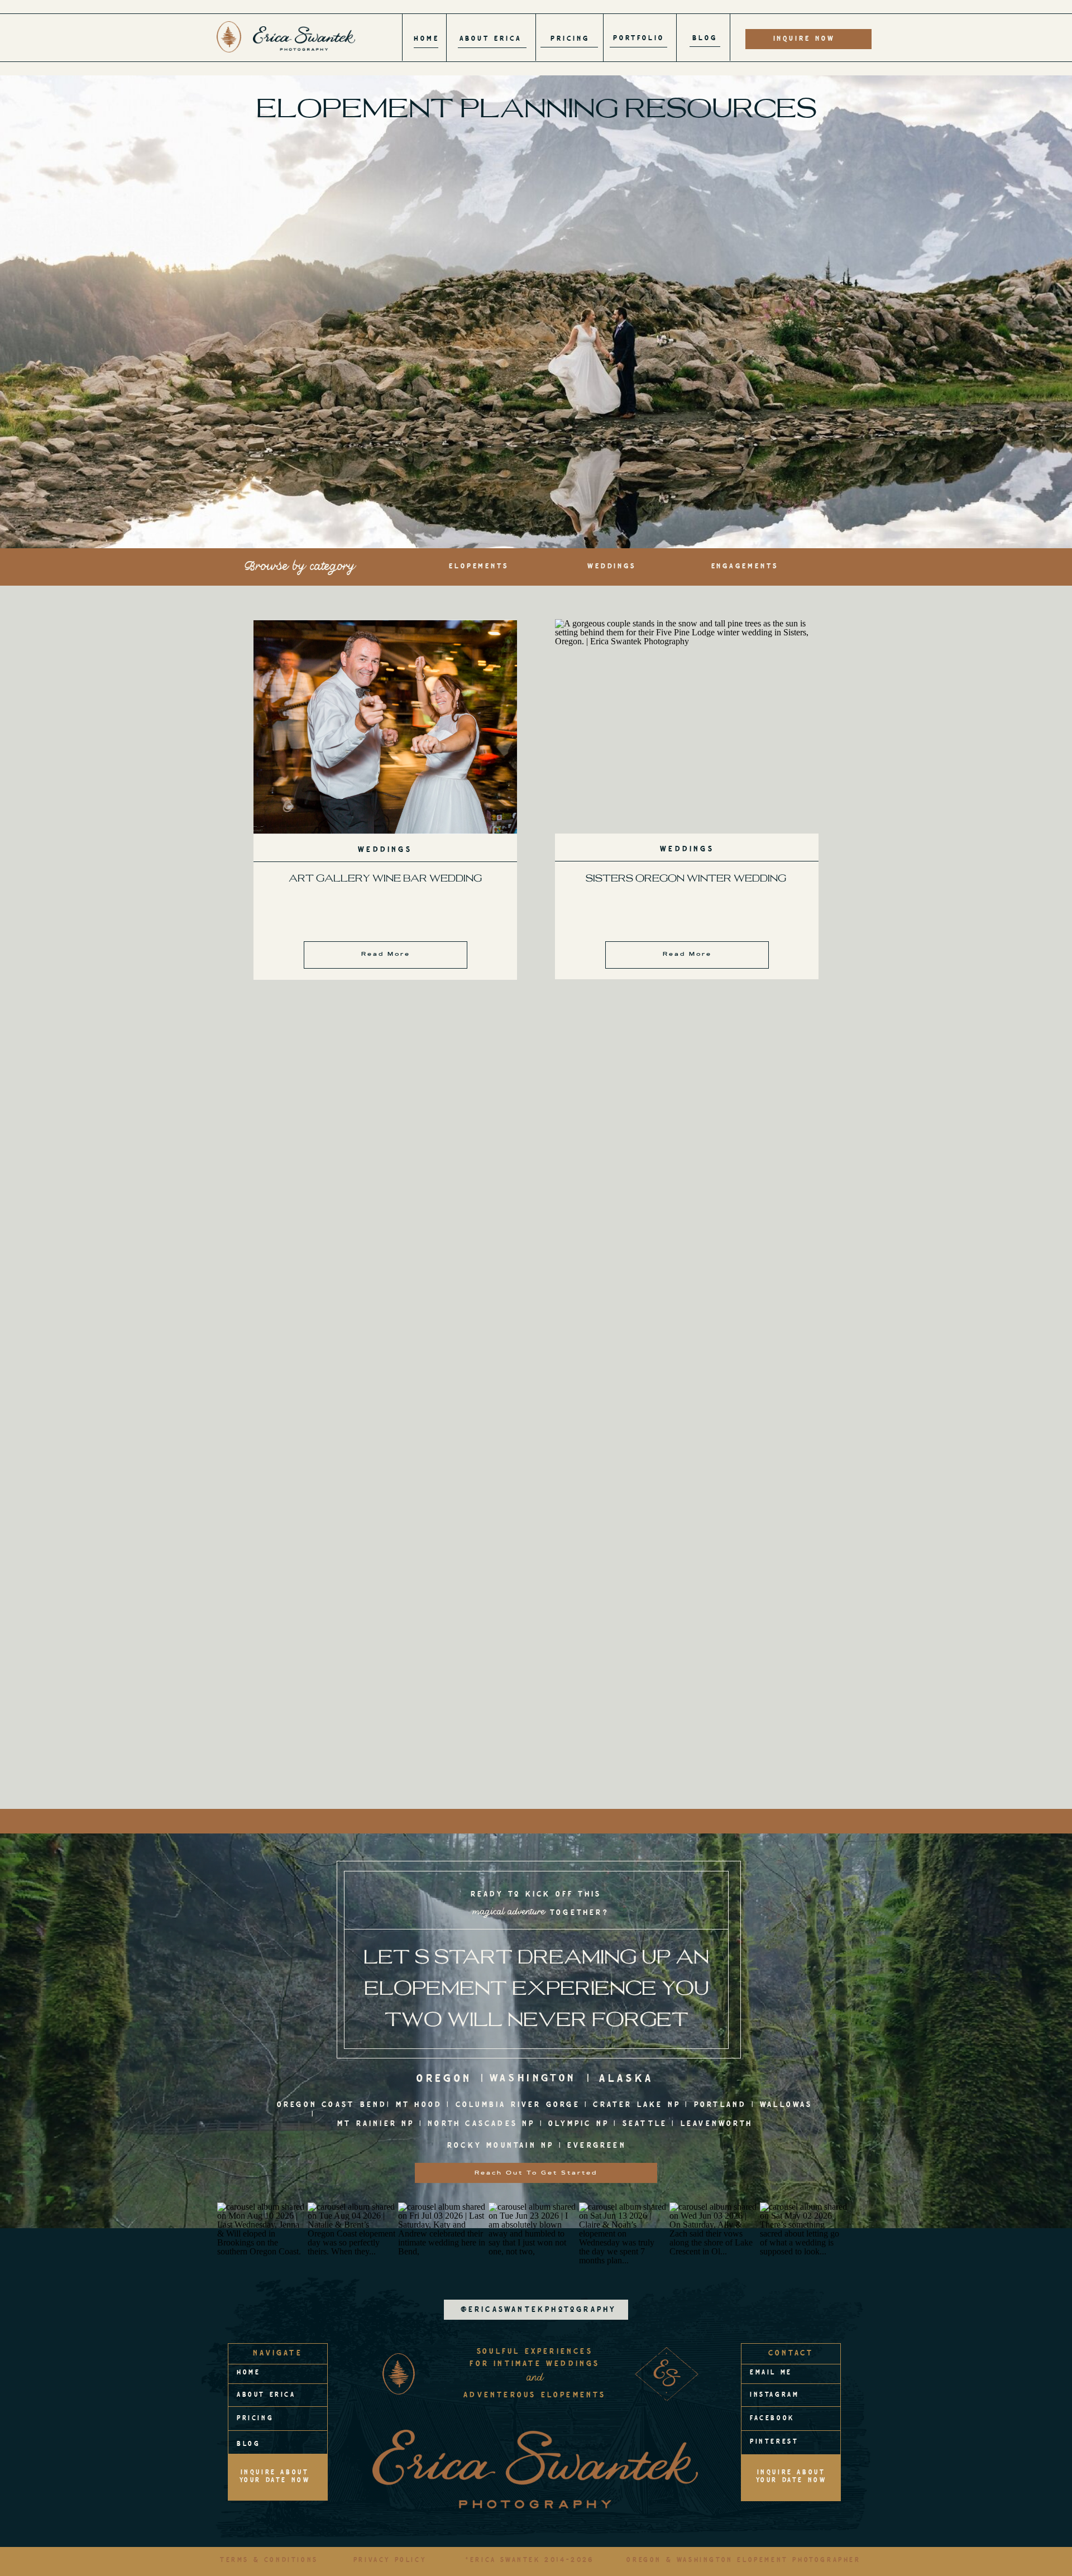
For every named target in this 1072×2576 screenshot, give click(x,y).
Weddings (385, 850)
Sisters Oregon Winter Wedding (686, 878)
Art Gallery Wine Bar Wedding (385, 878)
